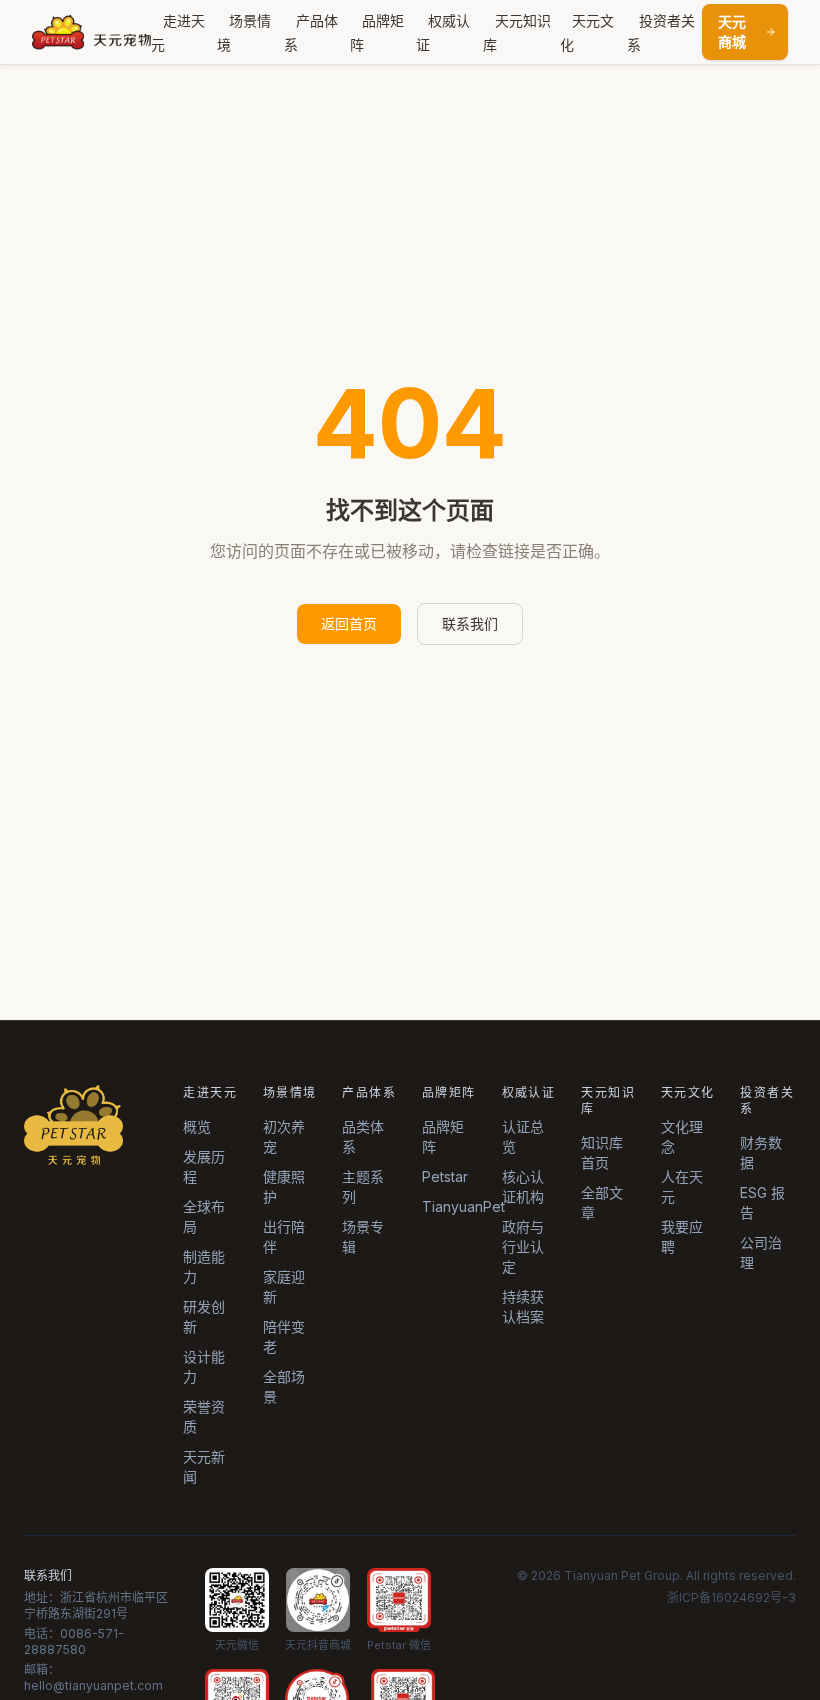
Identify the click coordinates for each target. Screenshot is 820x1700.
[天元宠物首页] (91, 32)
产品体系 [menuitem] (311, 32)
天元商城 (732, 31)
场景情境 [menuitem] (244, 32)
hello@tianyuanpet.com (93, 1685)
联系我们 (470, 623)
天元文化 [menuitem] (587, 32)
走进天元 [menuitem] (178, 32)
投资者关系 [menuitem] (661, 32)
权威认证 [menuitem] (443, 32)
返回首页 (349, 623)
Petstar (445, 1176)
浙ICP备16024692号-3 (731, 1597)
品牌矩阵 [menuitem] (377, 32)
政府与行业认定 (523, 1246)
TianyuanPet (463, 1206)
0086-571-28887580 (74, 1641)
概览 (197, 1126)
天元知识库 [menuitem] (517, 32)
